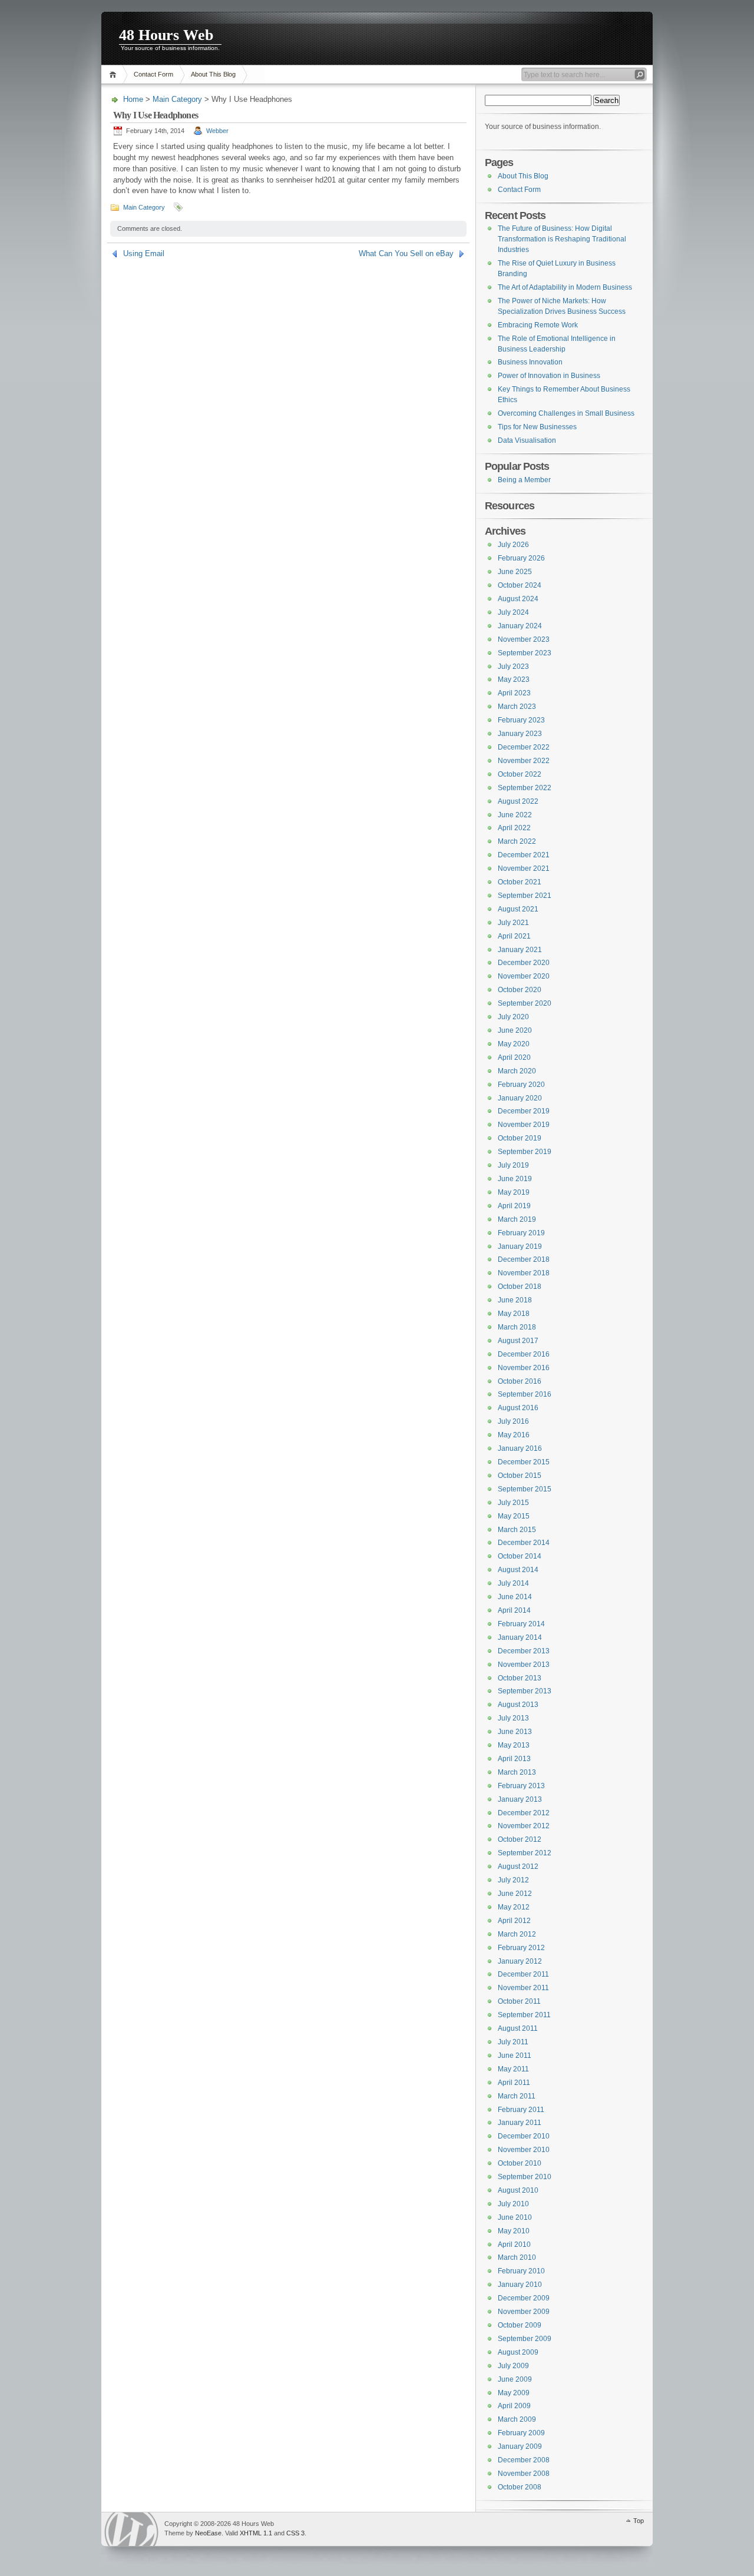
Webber (217, 131)
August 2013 (518, 1705)
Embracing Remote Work (538, 325)
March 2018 (517, 1327)
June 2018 (515, 1300)
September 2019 (525, 1152)
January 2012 (520, 1961)
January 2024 (520, 626)
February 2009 (521, 2433)
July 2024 (513, 612)
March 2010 (517, 2257)
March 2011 (517, 2096)
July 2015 (513, 1503)
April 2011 (514, 2083)
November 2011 (523, 1988)
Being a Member (524, 480)
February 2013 (521, 1786)
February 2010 (521, 2271)
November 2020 (524, 976)
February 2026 (521, 558)
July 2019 (513, 1165)
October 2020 (520, 990)
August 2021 (518, 909)
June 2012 (515, 1894)
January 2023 (520, 734)
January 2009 (520, 2446)
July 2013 (513, 1718)
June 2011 (515, 2056)
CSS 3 (295, 2533)
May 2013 (514, 1745)
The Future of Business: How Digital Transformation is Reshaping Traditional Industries (562, 239)
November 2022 (524, 761)
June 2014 (515, 1597)
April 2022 (514, 828)
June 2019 (515, 1179)
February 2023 (521, 720)
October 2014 (520, 1556)
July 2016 (513, 1421)
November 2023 (524, 639)
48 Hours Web (166, 35)
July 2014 (513, 1583)
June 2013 (515, 1732)
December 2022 (524, 747)
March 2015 (517, 1530)
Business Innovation (530, 362)
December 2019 (524, 1111)
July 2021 (513, 923)
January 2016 (520, 1448)
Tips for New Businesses (537, 427)
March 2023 (517, 707)
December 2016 (524, 1354)
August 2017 (518, 1341)
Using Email (144, 253)
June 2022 (515, 815)
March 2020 (517, 1071)
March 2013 (517, 1772)
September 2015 (525, 1489)
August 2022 (518, 801)
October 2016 (520, 1381)
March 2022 (517, 841)
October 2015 (520, 1476)
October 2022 (520, 774)
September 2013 (525, 1691)
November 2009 (524, 2312)
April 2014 (514, 1610)
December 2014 (524, 1543)
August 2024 (518, 599)
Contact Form (153, 74)
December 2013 (524, 1651)
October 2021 (520, 882)
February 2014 (521, 1624)
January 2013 (520, 1799)
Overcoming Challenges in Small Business (566, 413)
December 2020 (524, 963)
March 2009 (517, 2419)
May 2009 (514, 2393)
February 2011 (521, 2110)
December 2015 (524, 1462)
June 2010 (515, 2217)
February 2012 (521, 1948)
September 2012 (525, 1853)
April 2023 (514, 693)
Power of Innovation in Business (549, 376)
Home (115, 74)
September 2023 (525, 653)
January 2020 (520, 1098)
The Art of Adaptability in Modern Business (565, 287)
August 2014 (518, 1570)
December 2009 (524, 2298)
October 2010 (520, 2163)
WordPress (131, 2529)
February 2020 (521, 1085)
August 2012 (518, 1866)
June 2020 (515, 1030)
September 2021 (525, 896)
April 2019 (514, 1206)
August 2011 (518, 2028)
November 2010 (524, 2150)
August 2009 (518, 2352)
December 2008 (524, 2460)
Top (639, 2521)
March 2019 (517, 1219)
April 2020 (514, 1057)
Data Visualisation (527, 440)
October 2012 (520, 1839)
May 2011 (513, 2069)
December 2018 (524, 1259)
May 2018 (514, 1314)
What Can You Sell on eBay (406, 253)
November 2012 (524, 1826)
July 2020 (513, 1017)
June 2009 (515, 2379)
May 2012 (514, 1907)
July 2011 (513, 2042)
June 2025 (515, 572)
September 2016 (525, 1394)
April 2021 (514, 936)
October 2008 (520, 2487)
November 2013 (524, 1665)
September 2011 (524, 2015)
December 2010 (524, 2136)
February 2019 (521, 1233)
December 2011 (523, 1974)
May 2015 (514, 1516)
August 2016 (518, 1408)
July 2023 (513, 667)
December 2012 (524, 1813)
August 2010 (518, 2190)
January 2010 (520, 2285)
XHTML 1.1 (256, 2533)
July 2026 (513, 545)
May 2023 (514, 679)
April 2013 (514, 1759)
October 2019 (520, 1138)
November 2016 (524, 1368)
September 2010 (525, 2177)
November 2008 (524, 2474)
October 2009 (520, 2325)
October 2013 (520, 1678)
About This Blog (213, 74)
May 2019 (514, 1192)
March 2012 (517, 1934)
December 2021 (524, 855)
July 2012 (513, 1880)
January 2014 (520, 1637)
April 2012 (514, 1921)
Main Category (177, 99)
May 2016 (514, 1435)
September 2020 (525, 1003)
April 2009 (514, 2406)
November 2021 (524, 868)
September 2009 (525, 2339)
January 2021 (520, 950)
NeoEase (208, 2533)
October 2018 (520, 1287)
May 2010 (514, 2231)
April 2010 (514, 2245)
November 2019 (524, 1125)
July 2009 (513, 2366)
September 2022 (525, 788)
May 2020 (514, 1044)
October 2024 (520, 585)
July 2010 (513, 2204)
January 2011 (520, 2123)
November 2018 (524, 1273)
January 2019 (520, 1246)
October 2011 (519, 2001)
